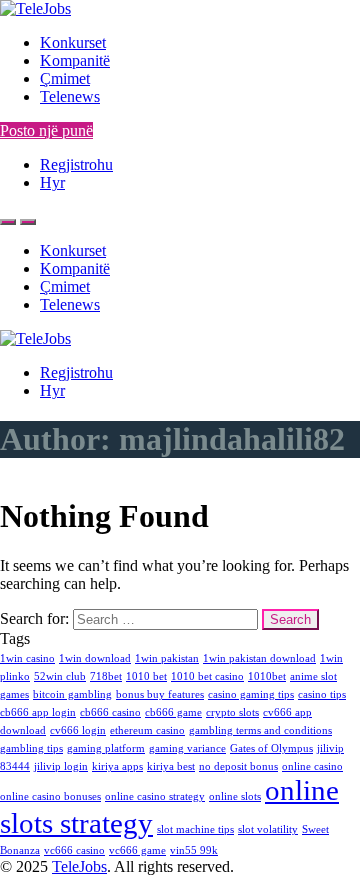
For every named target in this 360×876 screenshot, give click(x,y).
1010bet (267, 676)
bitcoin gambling (72, 694)
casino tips (322, 694)
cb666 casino (110, 712)
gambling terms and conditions (260, 730)
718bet (106, 676)
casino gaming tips (251, 694)
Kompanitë (75, 60)
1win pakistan (167, 658)
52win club (60, 676)
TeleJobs (79, 866)
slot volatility (268, 829)
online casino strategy (155, 796)
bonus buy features (160, 694)
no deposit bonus (238, 766)
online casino (312, 766)
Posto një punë (46, 130)
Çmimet (65, 78)
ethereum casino (147, 730)
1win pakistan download (259, 658)
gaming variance (187, 748)
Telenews (70, 96)
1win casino (27, 658)
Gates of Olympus (271, 748)
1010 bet (146, 676)
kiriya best (171, 766)
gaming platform (106, 748)
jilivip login (61, 766)
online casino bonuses (50, 796)
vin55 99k (194, 850)
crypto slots (232, 712)
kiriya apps (117, 766)
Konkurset (73, 42)
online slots (235, 796)
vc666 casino (74, 850)
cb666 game (173, 712)
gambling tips (31, 748)
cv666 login (78, 730)
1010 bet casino (207, 676)
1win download (95, 658)
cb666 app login (38, 712)
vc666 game (137, 850)
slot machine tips (195, 829)
